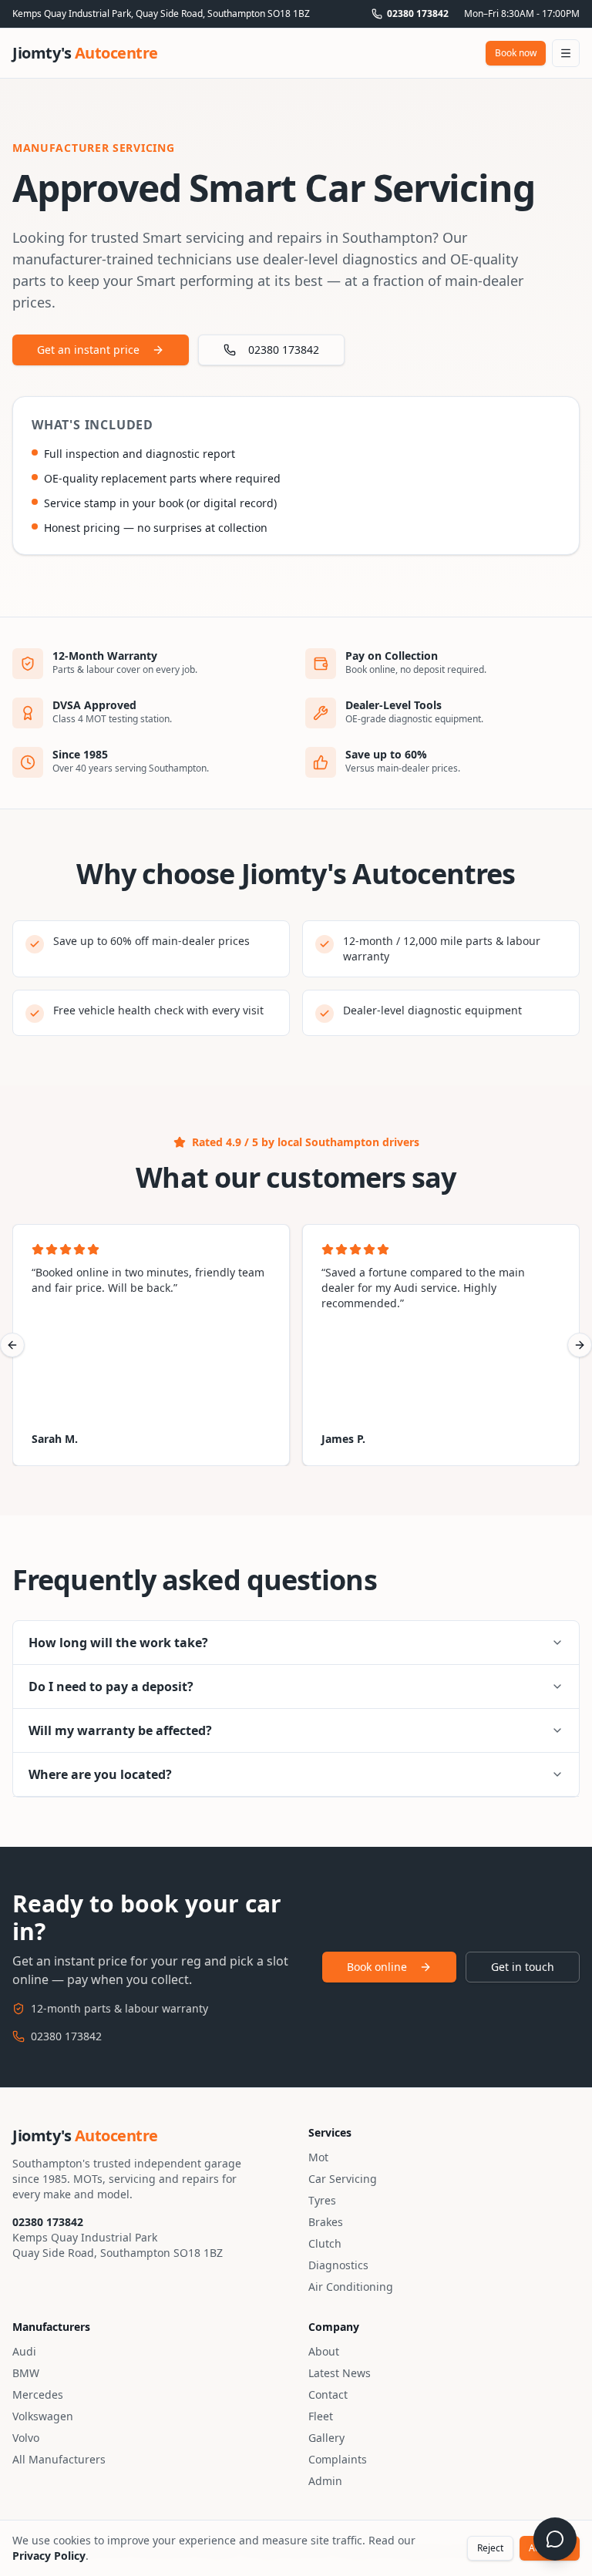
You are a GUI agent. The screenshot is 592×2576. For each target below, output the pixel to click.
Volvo (26, 2438)
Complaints (338, 2459)
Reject (490, 2548)
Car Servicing (343, 2179)
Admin (325, 2481)
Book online (377, 1967)
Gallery (326, 2438)
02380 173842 (418, 14)
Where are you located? (100, 1774)
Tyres (322, 2200)
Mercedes (38, 2394)
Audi (24, 2351)
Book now (516, 53)
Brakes (326, 2222)
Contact (328, 2394)
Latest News (340, 2373)
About (324, 2351)
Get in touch (523, 1967)
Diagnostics (338, 2265)
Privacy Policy (49, 2556)
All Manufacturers (59, 2459)
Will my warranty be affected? (120, 1730)
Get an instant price (88, 350)
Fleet (321, 2416)
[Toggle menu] (566, 53)
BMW (26, 2373)
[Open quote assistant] (555, 2539)
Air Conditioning (351, 2287)
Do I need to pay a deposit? (111, 1687)
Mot (318, 2157)
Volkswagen (43, 2416)
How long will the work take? (118, 1643)
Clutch (325, 2243)
